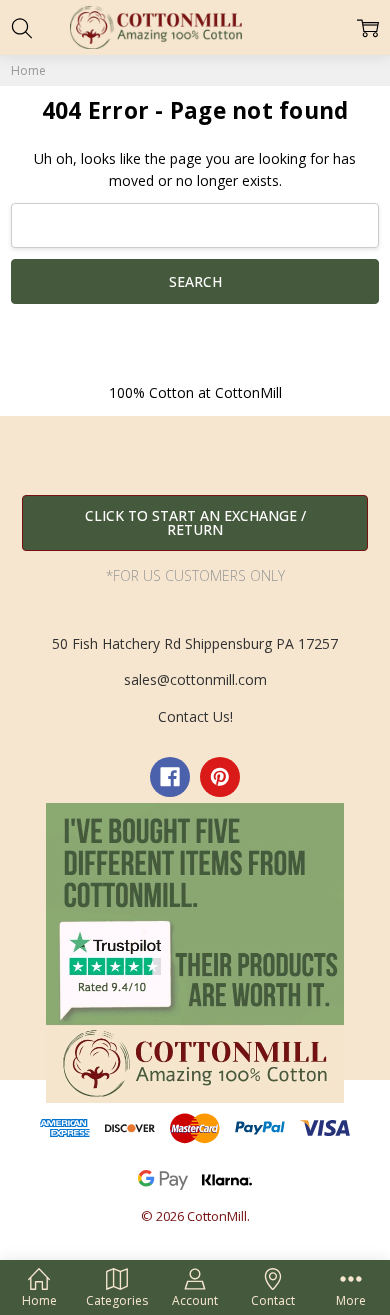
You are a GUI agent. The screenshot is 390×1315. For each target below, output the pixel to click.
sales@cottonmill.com (195, 679)
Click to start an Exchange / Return (195, 522)
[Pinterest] (220, 777)
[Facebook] (170, 777)
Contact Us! (195, 716)
